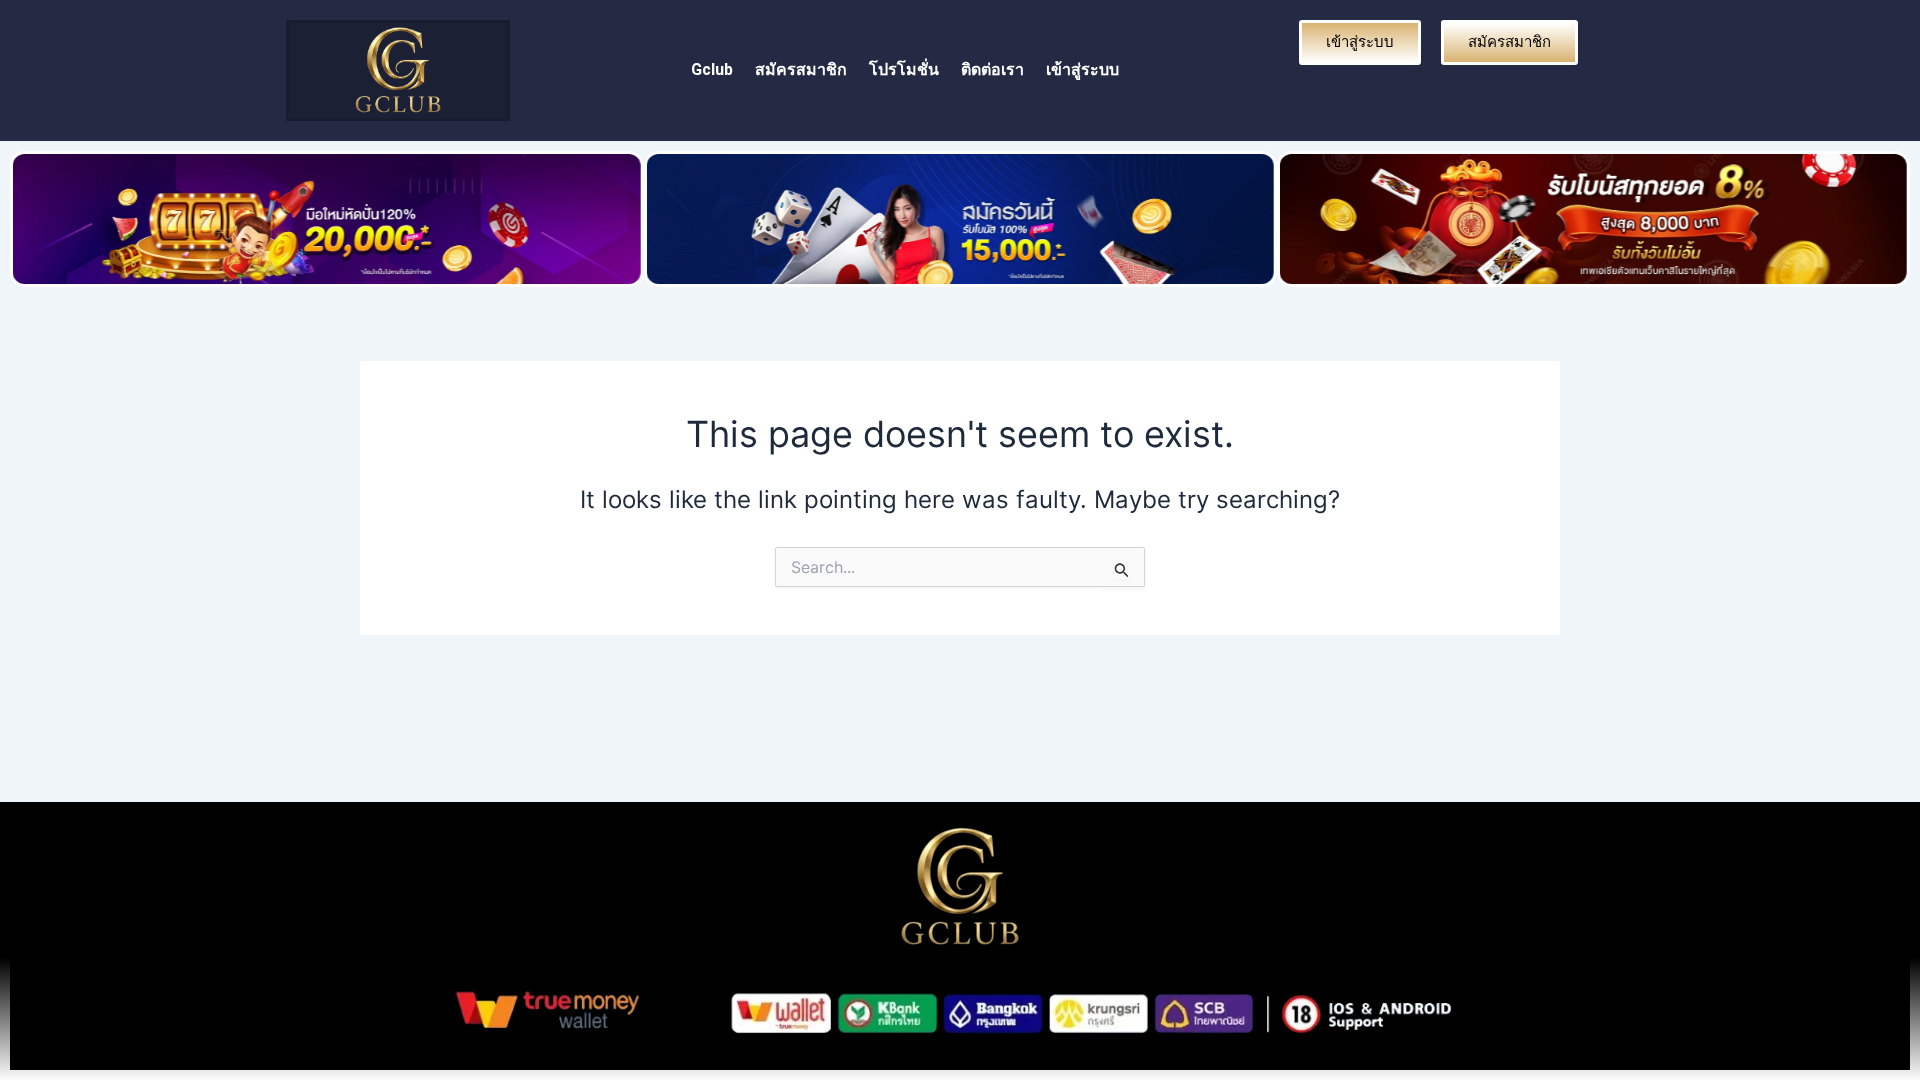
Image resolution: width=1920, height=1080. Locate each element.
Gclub (712, 69)
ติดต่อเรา (992, 69)
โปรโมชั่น (904, 69)
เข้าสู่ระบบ (1082, 69)
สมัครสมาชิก (801, 69)
